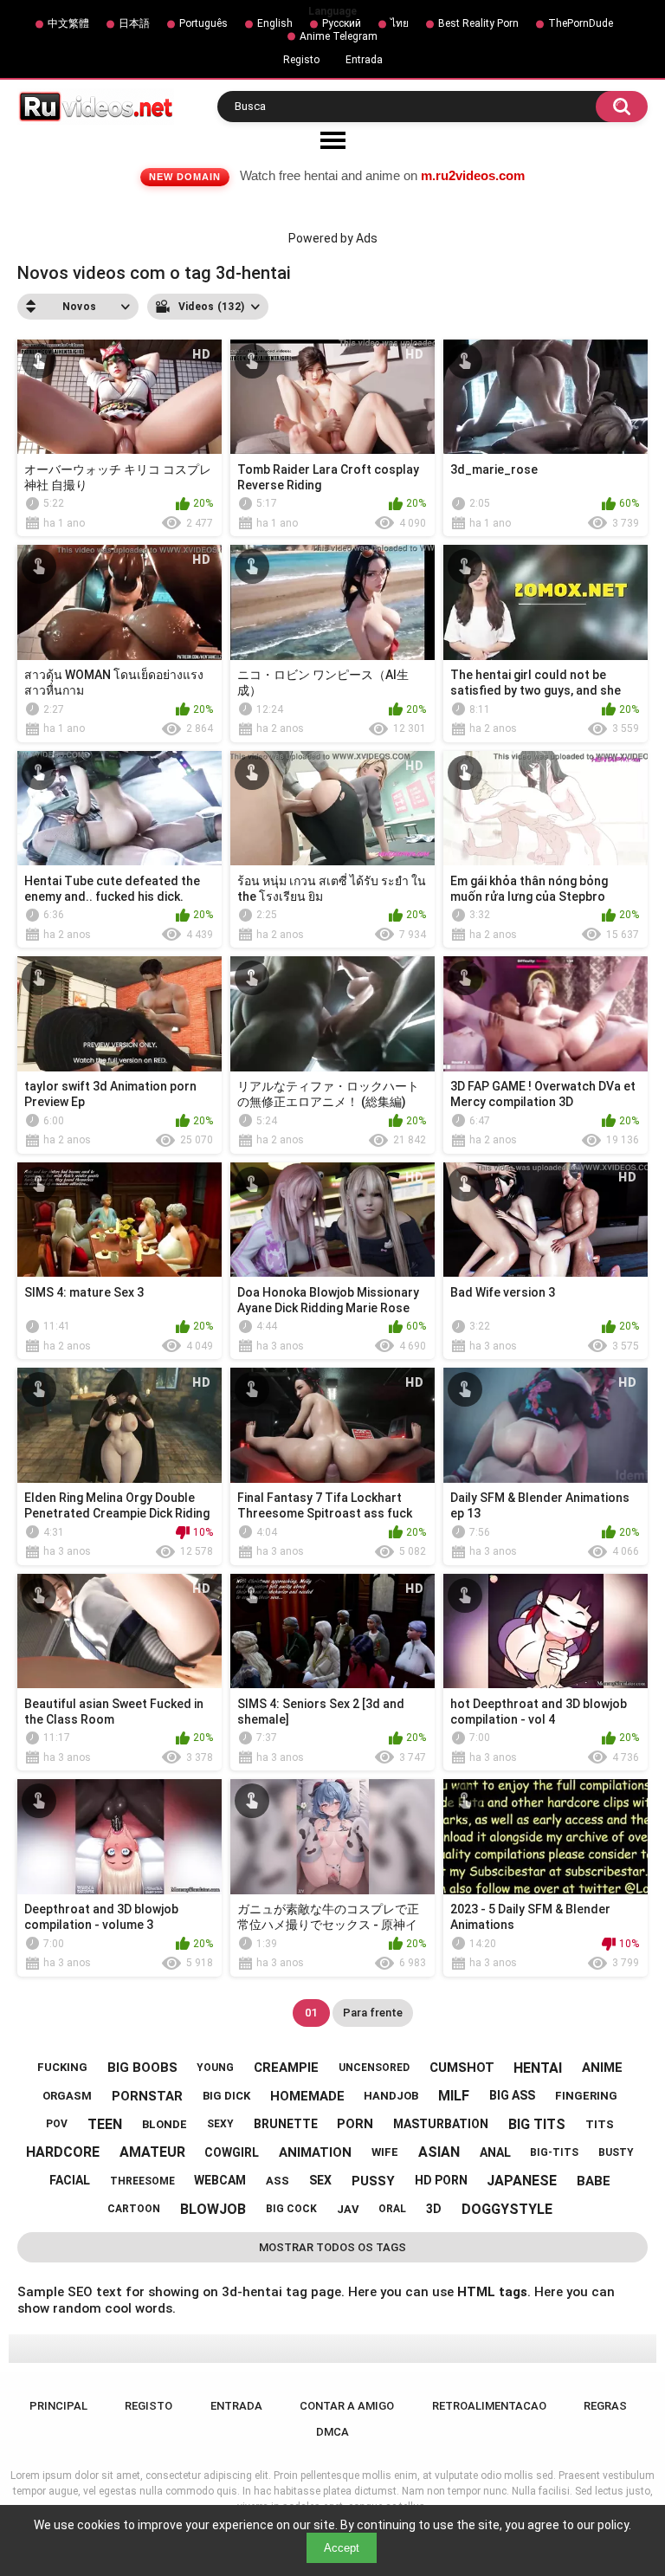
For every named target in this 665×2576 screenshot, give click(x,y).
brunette (286, 2124)
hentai (538, 2068)
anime (602, 2068)
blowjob (213, 2209)
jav (348, 2209)
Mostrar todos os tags (332, 2247)
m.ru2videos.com (473, 175)
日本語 (134, 23)
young (215, 2068)
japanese (522, 2181)
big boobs (142, 2068)
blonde (165, 2124)
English (275, 23)
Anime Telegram (339, 36)
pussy (373, 2181)
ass (278, 2181)
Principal (58, 2406)
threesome (142, 2181)
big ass (512, 2095)
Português (203, 23)
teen (105, 2124)
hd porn (441, 2180)
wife (385, 2152)
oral (392, 2209)
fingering (586, 2096)
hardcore (63, 2152)
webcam (220, 2180)
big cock (291, 2209)
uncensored (374, 2068)
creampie (286, 2068)
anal (495, 2152)
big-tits (554, 2152)
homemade (307, 2096)
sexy (220, 2124)
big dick (226, 2096)
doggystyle (507, 2209)
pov (57, 2124)
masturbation (441, 2124)
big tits (537, 2124)
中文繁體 (68, 23)
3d (434, 2209)
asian (439, 2152)
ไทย (400, 23)
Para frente (373, 2013)
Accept (342, 2548)
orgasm (67, 2096)
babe (594, 2181)
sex (320, 2180)
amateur (152, 2152)
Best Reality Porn (478, 23)
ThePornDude (581, 23)
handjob (391, 2096)
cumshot (462, 2068)
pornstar (147, 2096)
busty (616, 2152)
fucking (62, 2067)
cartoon (134, 2209)
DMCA (332, 2432)
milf (454, 2096)
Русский (342, 23)
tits (600, 2124)
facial (70, 2180)
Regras (605, 2406)
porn (355, 2124)
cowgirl (232, 2152)
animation (315, 2152)
